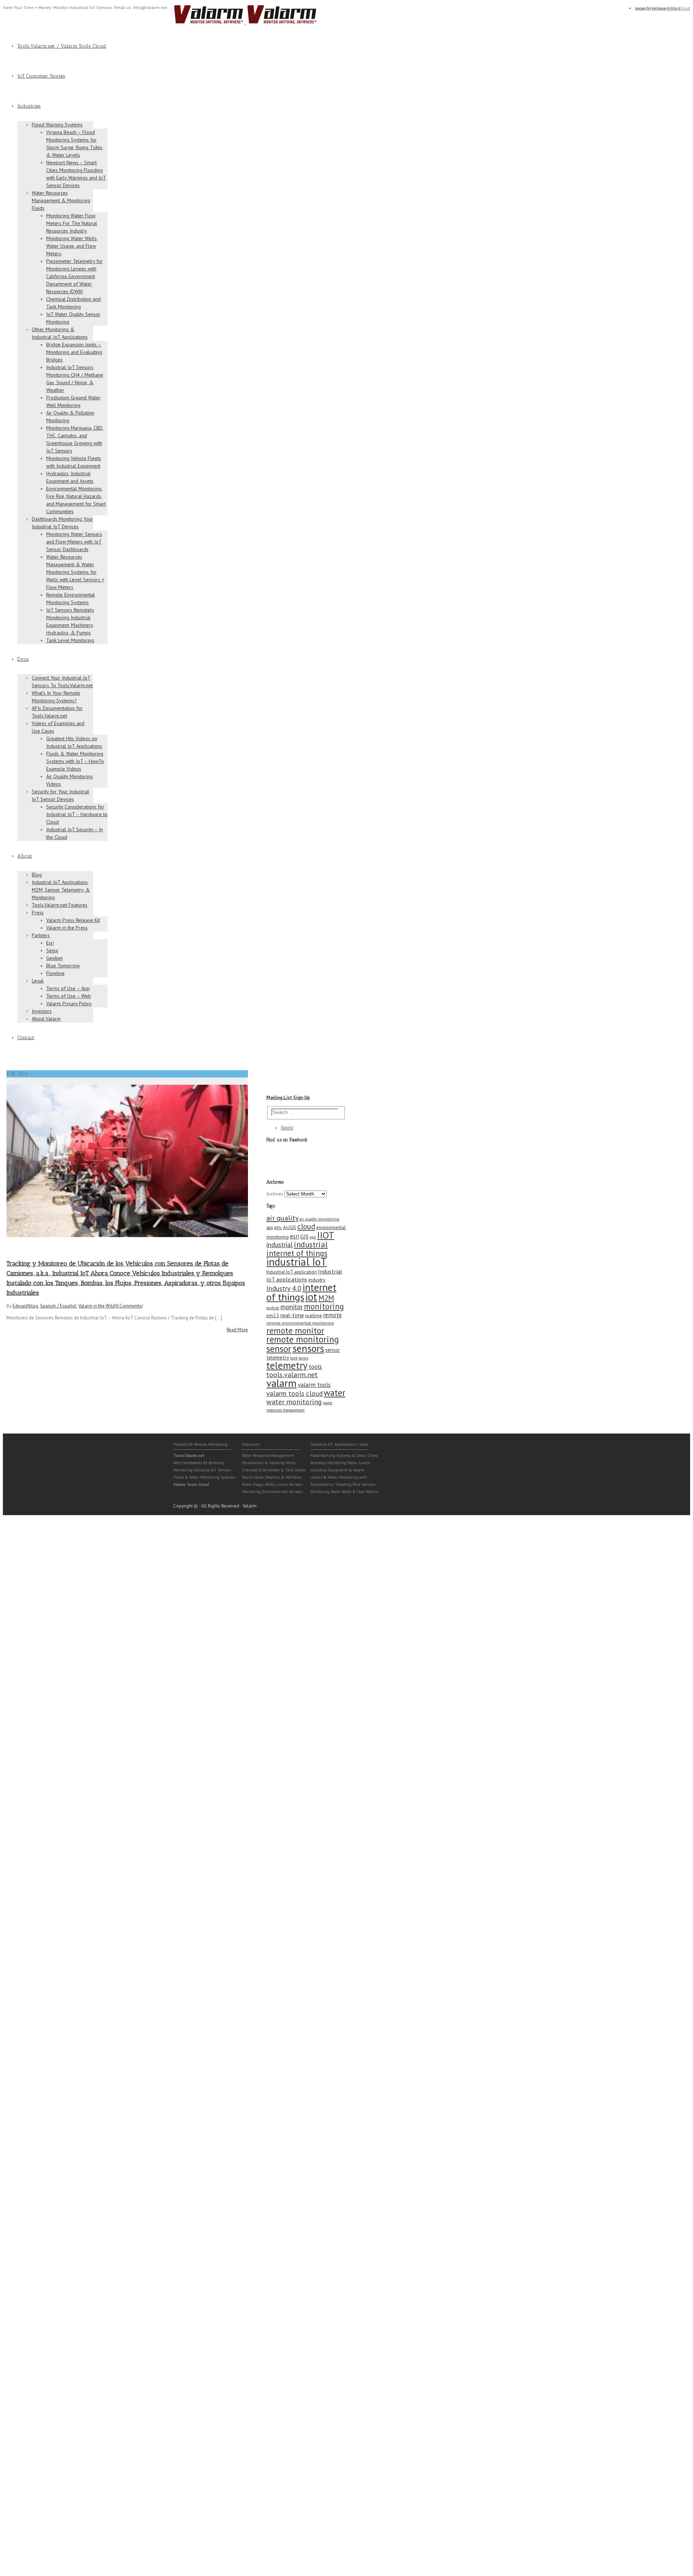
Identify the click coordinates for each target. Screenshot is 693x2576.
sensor (279, 1348)
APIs (278, 1228)
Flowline (55, 973)
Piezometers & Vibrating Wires (269, 1463)
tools (315, 1367)
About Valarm (46, 1019)
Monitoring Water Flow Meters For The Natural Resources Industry (72, 223)
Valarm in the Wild (97, 1306)
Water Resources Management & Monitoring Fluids (61, 200)
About (25, 856)
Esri (50, 943)
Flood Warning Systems (57, 125)
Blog (37, 875)
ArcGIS (290, 1228)
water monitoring (294, 1402)
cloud (306, 1226)
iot (311, 1297)
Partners (41, 935)
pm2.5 (273, 1315)
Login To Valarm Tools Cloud (663, 8)
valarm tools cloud (295, 1393)
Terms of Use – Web (69, 996)
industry (317, 1280)
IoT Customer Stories (41, 76)
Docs (23, 659)
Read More (237, 1330)
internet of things (301, 1292)
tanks (303, 1358)
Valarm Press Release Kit (73, 920)
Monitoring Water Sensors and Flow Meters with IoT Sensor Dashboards (74, 542)
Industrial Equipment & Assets (337, 1470)
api (270, 1227)
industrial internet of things (297, 1249)
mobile (273, 1308)
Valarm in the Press (67, 928)
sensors (308, 1348)
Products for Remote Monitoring (200, 1444)
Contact (26, 1038)
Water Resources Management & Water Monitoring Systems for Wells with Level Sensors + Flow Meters (75, 572)
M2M (326, 1298)
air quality (282, 1218)
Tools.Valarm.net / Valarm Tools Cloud (62, 46)
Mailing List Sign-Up (288, 1098)
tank (294, 1358)
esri (295, 1236)
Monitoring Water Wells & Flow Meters (344, 1492)
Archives (275, 1194)
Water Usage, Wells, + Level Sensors (272, 1484)
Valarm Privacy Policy (69, 1003)
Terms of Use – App (68, 988)
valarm (282, 1383)
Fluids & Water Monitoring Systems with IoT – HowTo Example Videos (75, 761)
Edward (20, 1306)
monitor (292, 1307)
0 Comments (129, 1306)
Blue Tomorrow (63, 966)
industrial (280, 1245)
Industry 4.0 (284, 1288)
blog (34, 1306)
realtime (313, 1316)
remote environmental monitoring (300, 1323)
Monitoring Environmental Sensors (272, 1492)
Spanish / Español (58, 1306)
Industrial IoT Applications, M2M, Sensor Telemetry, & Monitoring (61, 890)
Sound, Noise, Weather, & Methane (272, 1477)
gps (313, 1237)
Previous (12, 1159)
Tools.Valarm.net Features (60, 905)
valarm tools (314, 1385)
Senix (52, 950)
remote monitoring (303, 1339)
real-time (292, 1315)
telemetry (287, 1365)
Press (38, 912)
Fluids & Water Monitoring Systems (204, 1477)
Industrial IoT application (292, 1272)
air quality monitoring (319, 1219)
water (335, 1393)
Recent (287, 1128)
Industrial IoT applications (304, 1275)
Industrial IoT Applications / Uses (339, 1444)
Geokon (55, 958)
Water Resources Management (268, 1456)
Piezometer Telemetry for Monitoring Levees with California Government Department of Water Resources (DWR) (75, 276)
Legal (38, 981)
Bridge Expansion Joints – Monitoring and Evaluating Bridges (74, 352)
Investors (42, 1011)
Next (243, 1159)
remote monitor (295, 1330)
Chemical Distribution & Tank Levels (274, 1470)
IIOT (326, 1235)
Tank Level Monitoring (70, 640)
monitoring (324, 1306)
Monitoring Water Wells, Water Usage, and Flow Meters (72, 246)
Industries (29, 106)
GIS (304, 1236)
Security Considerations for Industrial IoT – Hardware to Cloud (77, 814)
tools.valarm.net (292, 1374)
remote (332, 1315)
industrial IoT (297, 1262)
